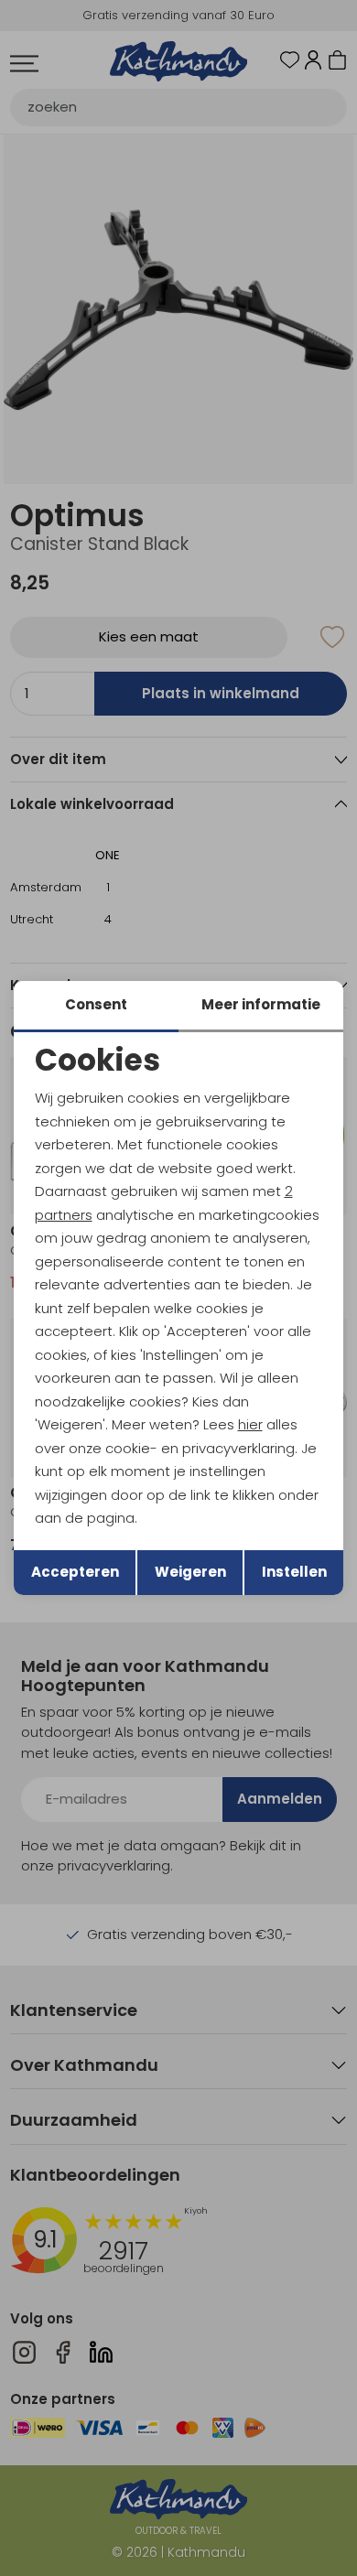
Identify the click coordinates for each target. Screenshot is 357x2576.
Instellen (294, 1572)
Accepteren (75, 1572)
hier (250, 1424)
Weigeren (190, 1572)
